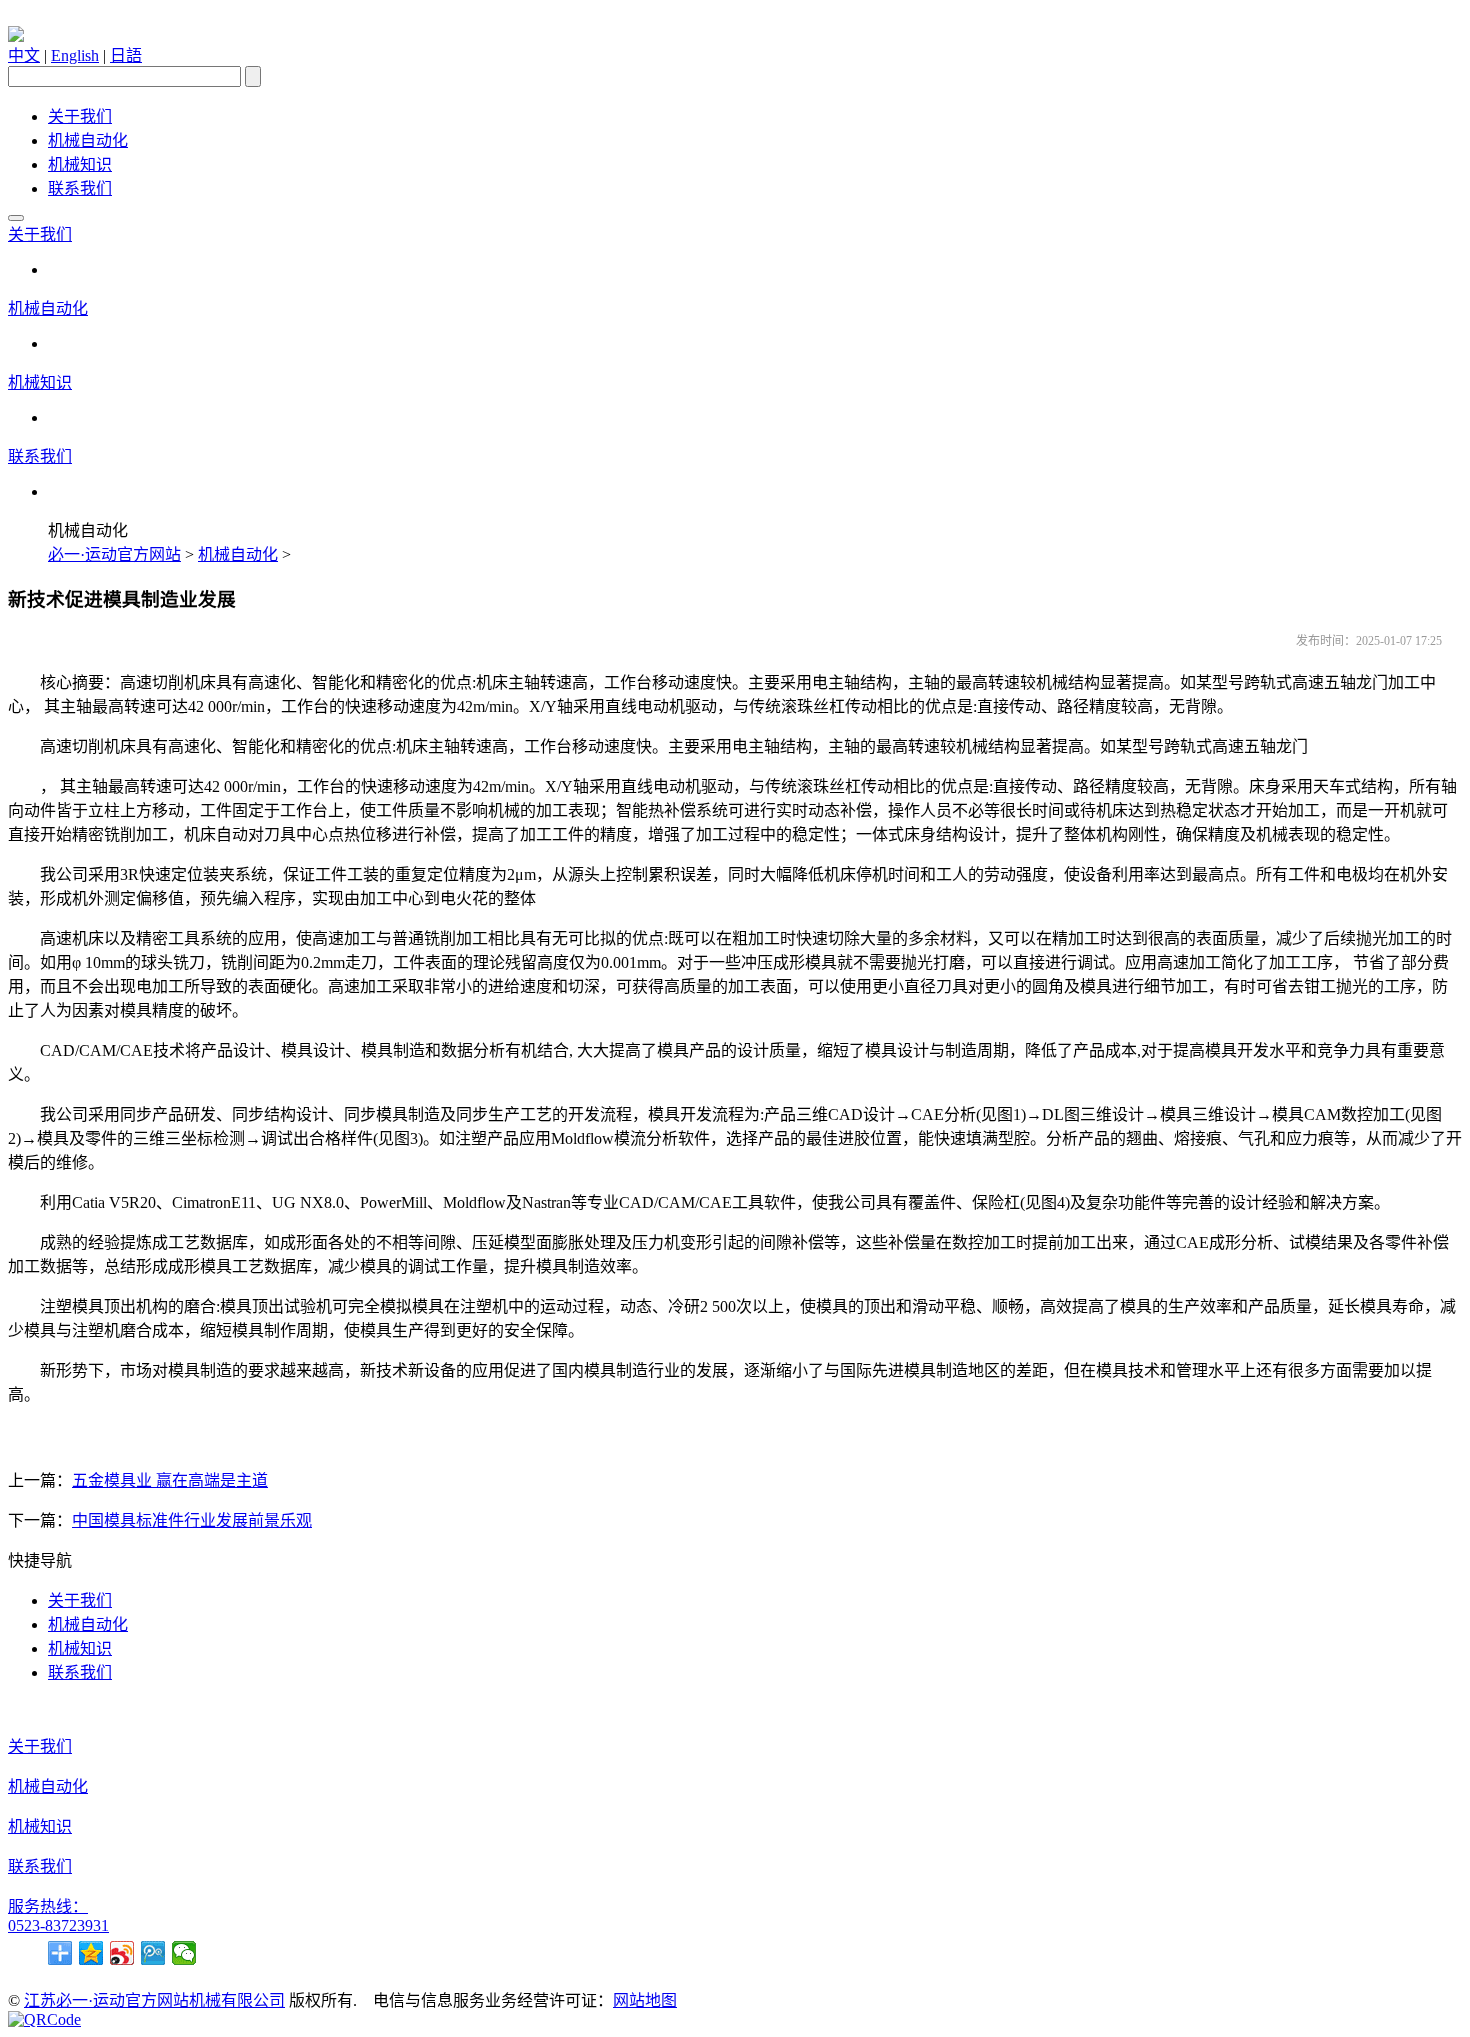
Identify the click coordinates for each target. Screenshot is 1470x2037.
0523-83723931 (58, 1925)
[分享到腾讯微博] (153, 1953)
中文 (24, 55)
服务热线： (48, 1906)
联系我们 (80, 188)
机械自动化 (88, 140)
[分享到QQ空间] (91, 1953)
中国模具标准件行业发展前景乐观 (192, 1520)
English (75, 55)
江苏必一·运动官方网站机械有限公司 (154, 2000)
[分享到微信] (184, 1953)
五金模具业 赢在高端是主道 (170, 1480)
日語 (126, 55)
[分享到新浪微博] (122, 1953)
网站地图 (645, 2000)
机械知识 (80, 164)
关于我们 (80, 116)
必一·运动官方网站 (114, 554)
